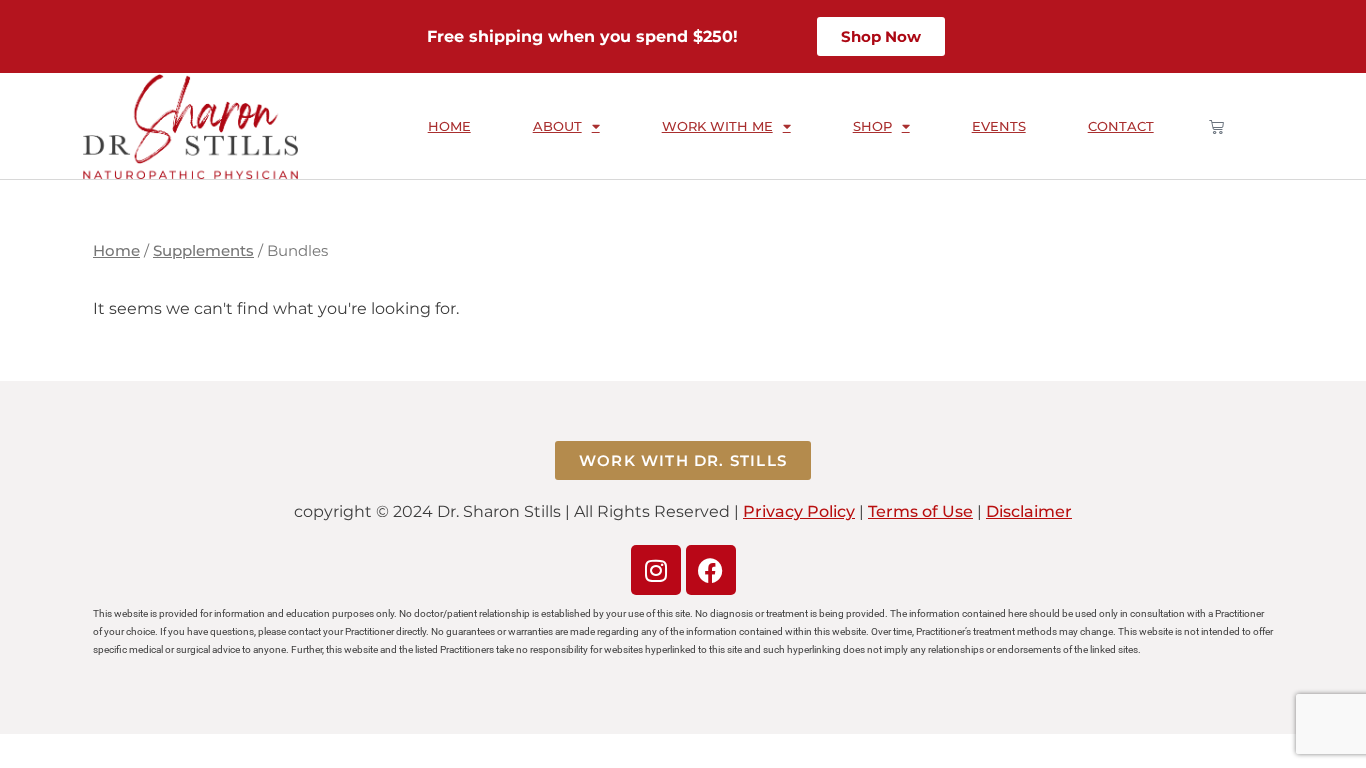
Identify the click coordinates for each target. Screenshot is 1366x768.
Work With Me (717, 126)
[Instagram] (656, 570)
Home (449, 126)
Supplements (203, 251)
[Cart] (1216, 126)
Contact (1121, 126)
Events (999, 126)
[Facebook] (711, 570)
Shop (872, 126)
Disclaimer (1029, 511)
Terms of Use (920, 511)
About (557, 126)
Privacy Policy (799, 511)
